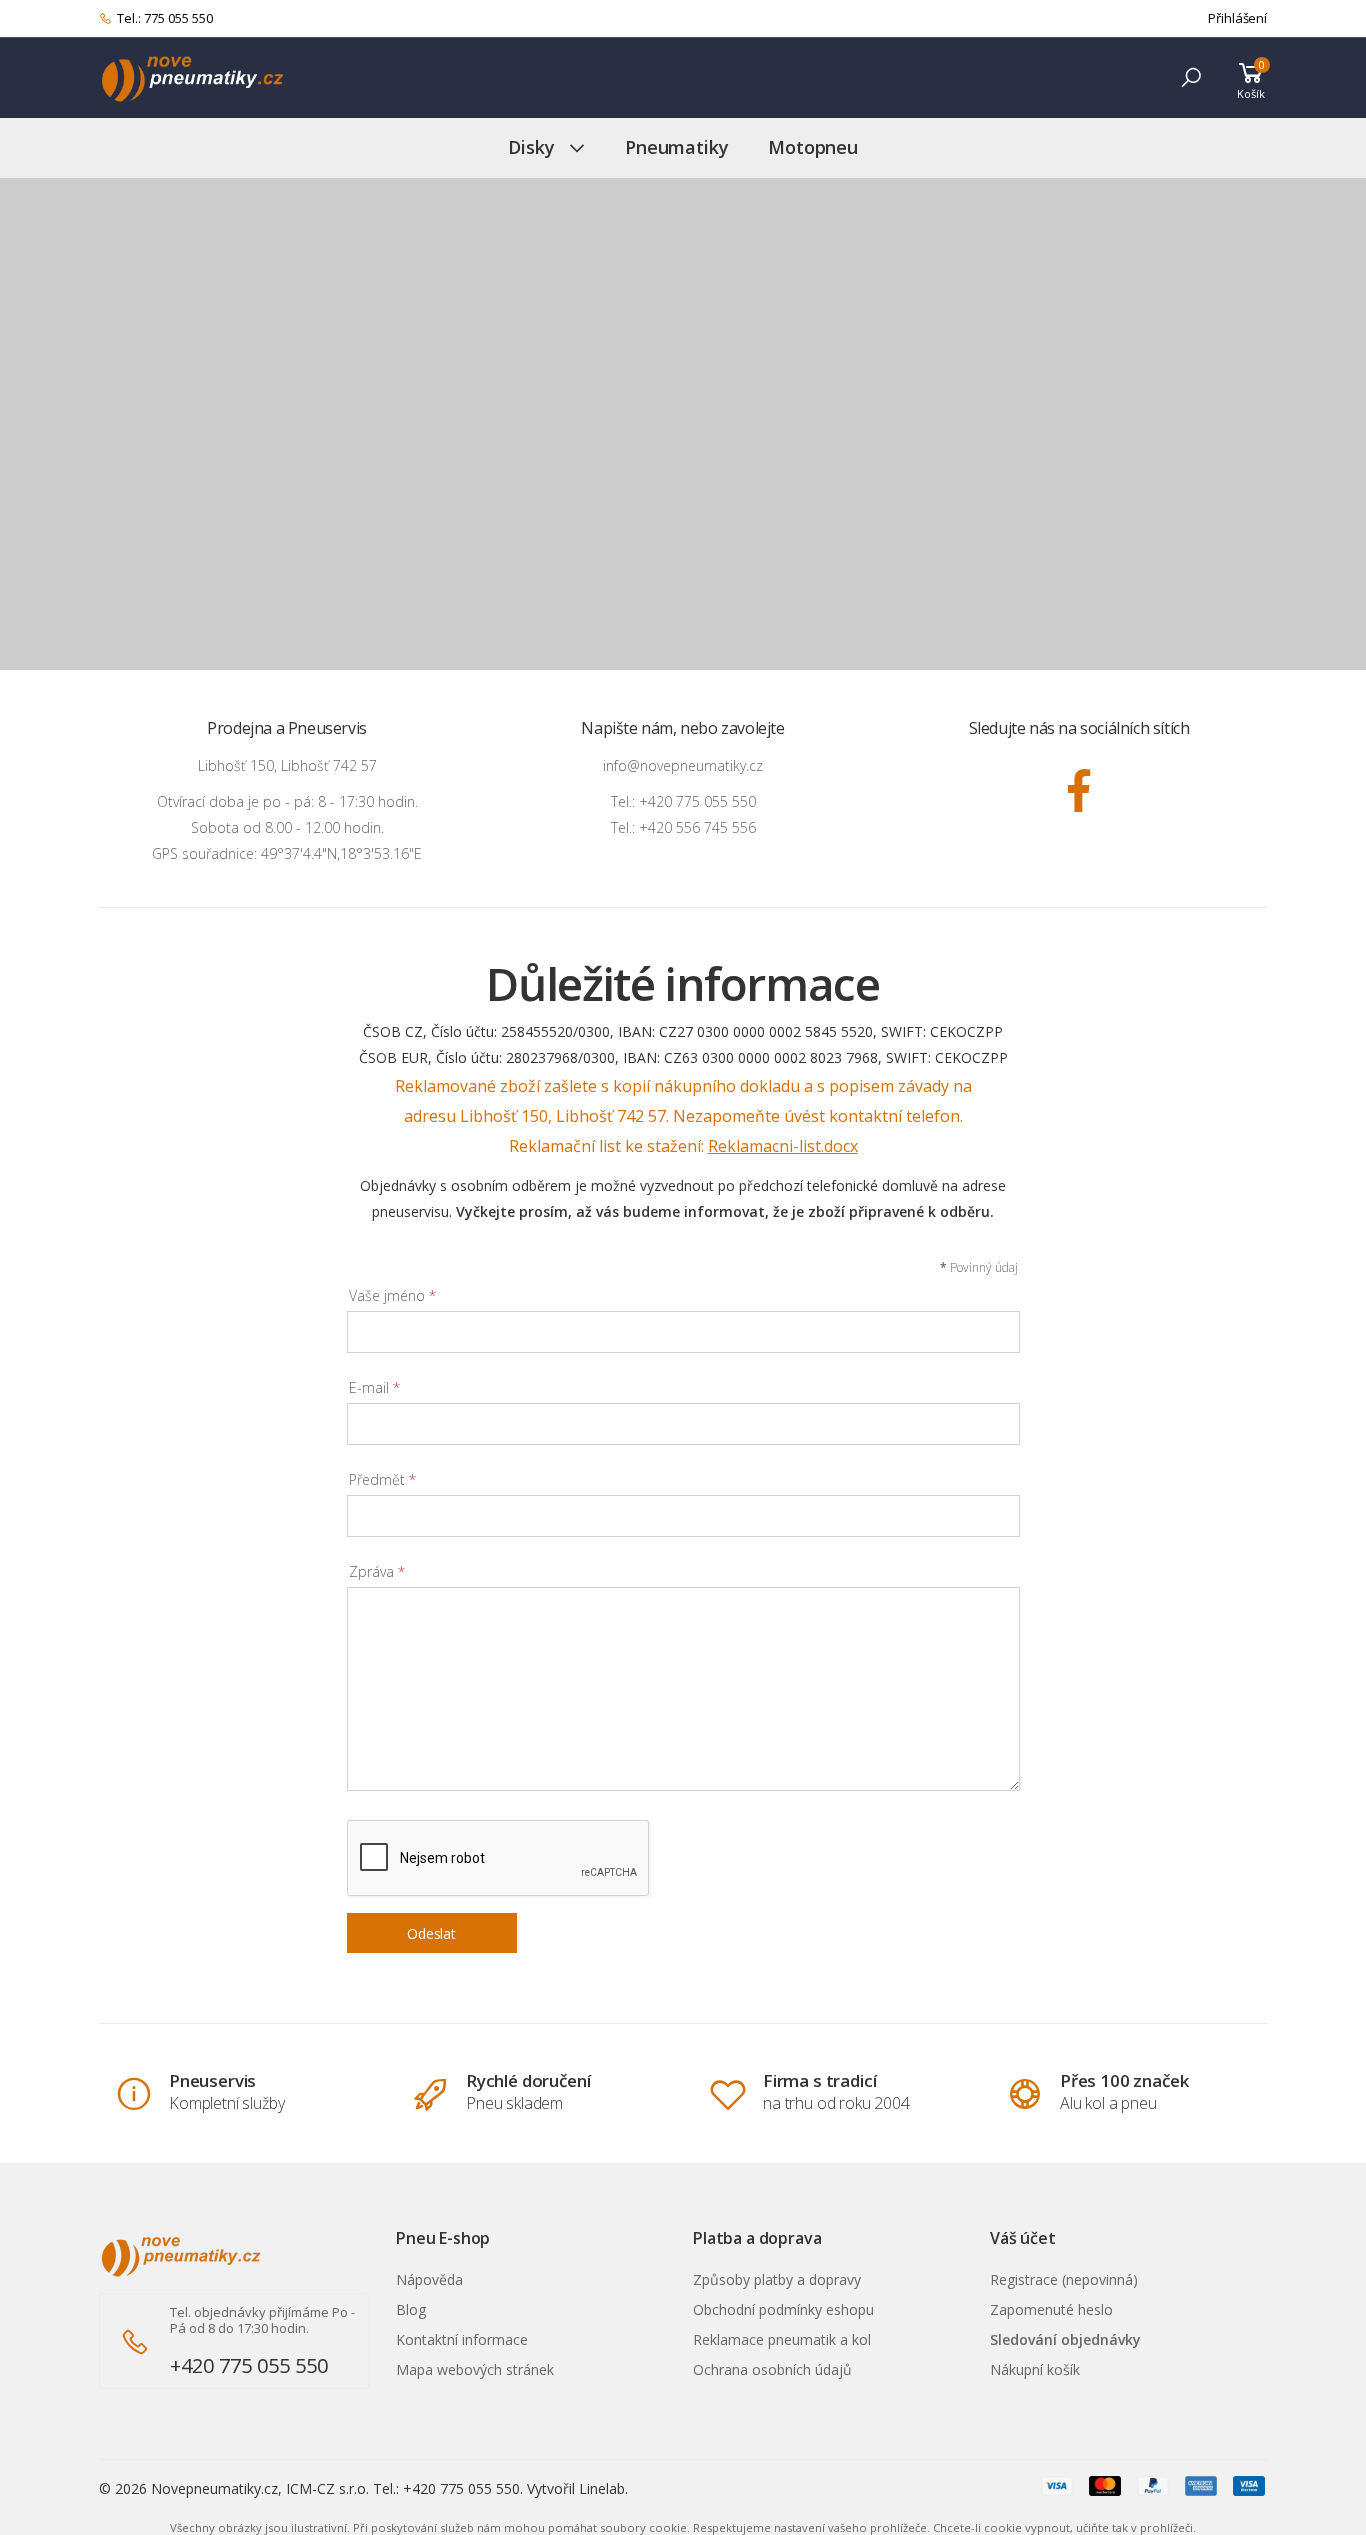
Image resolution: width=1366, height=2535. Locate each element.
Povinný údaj (979, 1267)
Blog (411, 2309)
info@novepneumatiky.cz (683, 765)
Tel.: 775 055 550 (165, 18)
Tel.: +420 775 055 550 (683, 801)
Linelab (602, 2488)
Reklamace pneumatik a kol (782, 2339)
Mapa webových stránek (475, 2369)
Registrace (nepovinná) (1064, 2279)
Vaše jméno (392, 1295)
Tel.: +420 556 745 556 (683, 827)
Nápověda (429, 2279)
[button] (1191, 77)
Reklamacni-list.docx (783, 1146)
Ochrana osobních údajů (772, 2369)
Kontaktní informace (462, 2339)
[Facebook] (1079, 790)
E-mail (374, 1387)
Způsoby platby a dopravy (777, 2279)
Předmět (382, 1479)
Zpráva (377, 1571)
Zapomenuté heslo (1051, 2309)
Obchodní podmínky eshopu (783, 2309)
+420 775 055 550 (249, 2365)
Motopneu (813, 147)
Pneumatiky (676, 147)
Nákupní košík (1035, 2369)
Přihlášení (1237, 18)
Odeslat (431, 1933)
